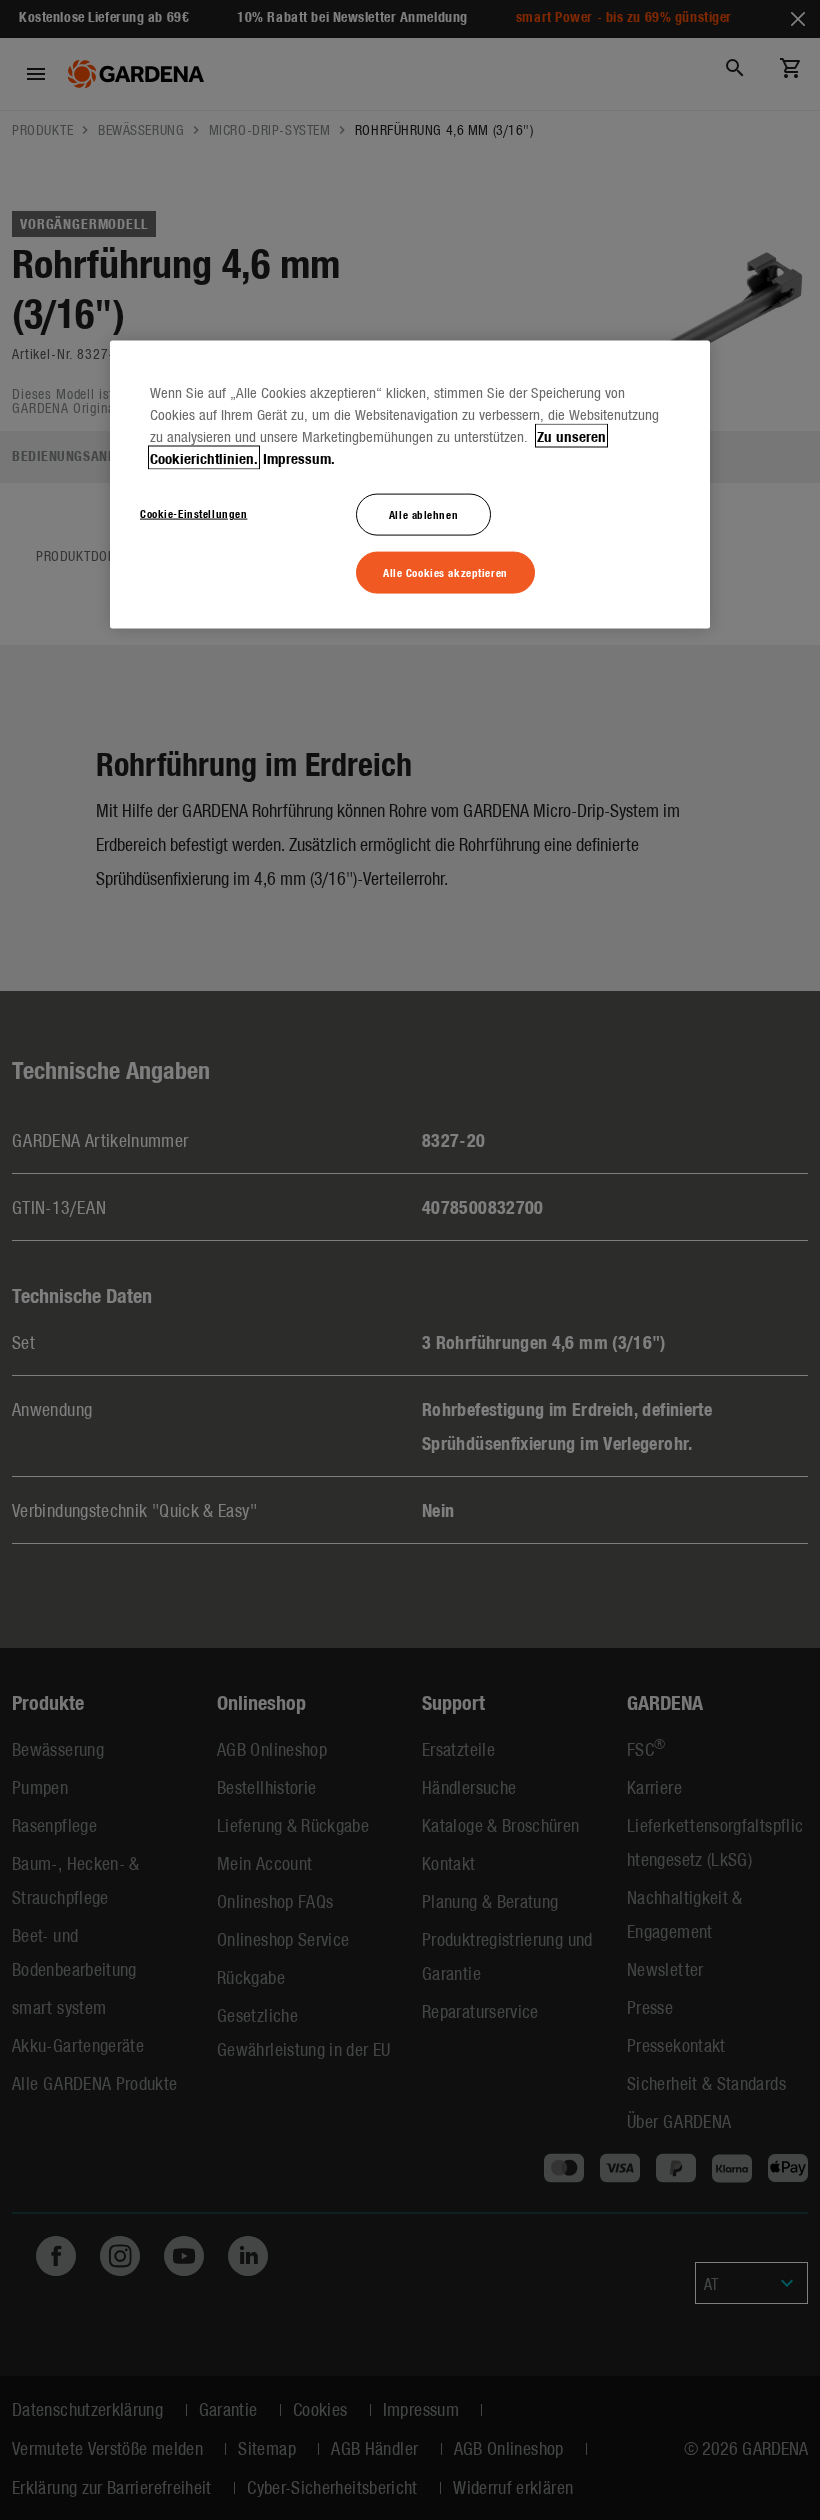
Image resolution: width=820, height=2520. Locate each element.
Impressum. (299, 458)
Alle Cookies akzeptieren (445, 572)
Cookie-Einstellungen (193, 513)
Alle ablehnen (423, 514)
